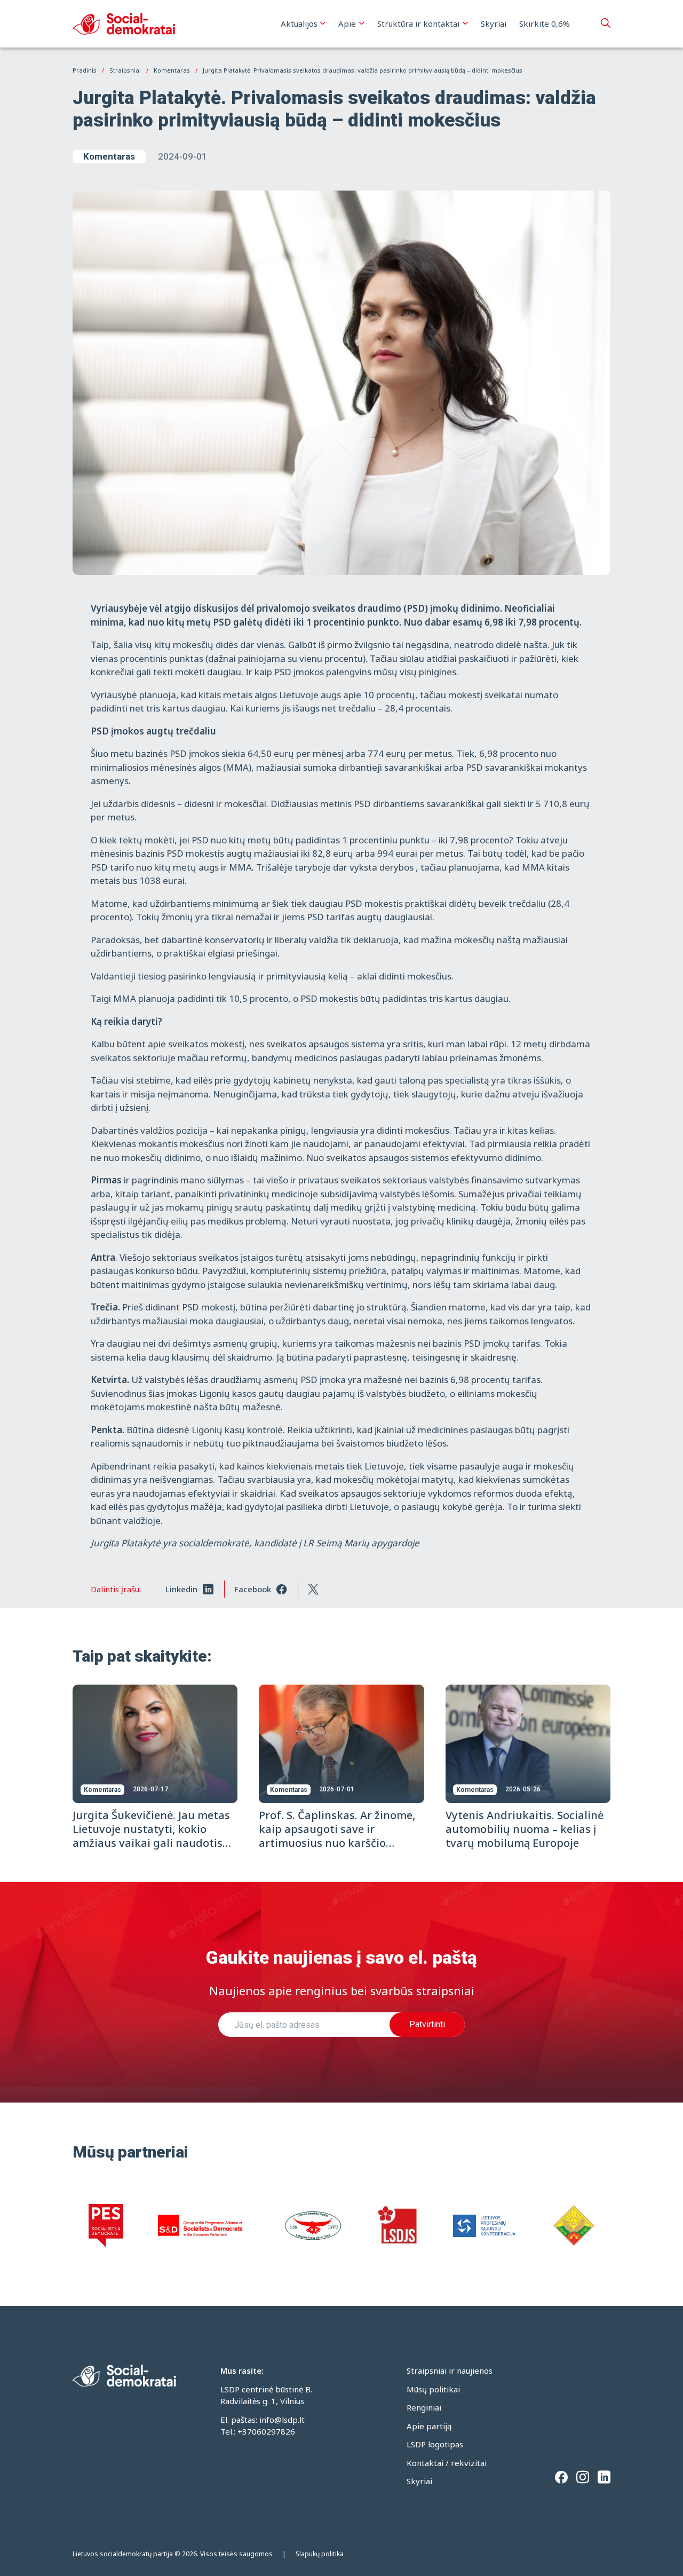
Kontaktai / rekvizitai (447, 2463)
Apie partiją (429, 2426)
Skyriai (494, 23)
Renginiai (424, 2407)
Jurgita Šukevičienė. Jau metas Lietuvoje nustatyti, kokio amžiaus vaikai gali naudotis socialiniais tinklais (151, 1836)
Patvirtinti (427, 2024)
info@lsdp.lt (282, 2420)
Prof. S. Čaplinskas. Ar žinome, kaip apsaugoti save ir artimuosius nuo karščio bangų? (337, 1836)
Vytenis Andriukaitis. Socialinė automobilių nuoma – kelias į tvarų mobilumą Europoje (525, 1829)
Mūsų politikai (433, 2389)
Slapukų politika (320, 2554)
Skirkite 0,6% (545, 23)
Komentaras (109, 156)
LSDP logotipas (435, 2444)
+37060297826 (266, 2431)
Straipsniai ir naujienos (450, 2370)
